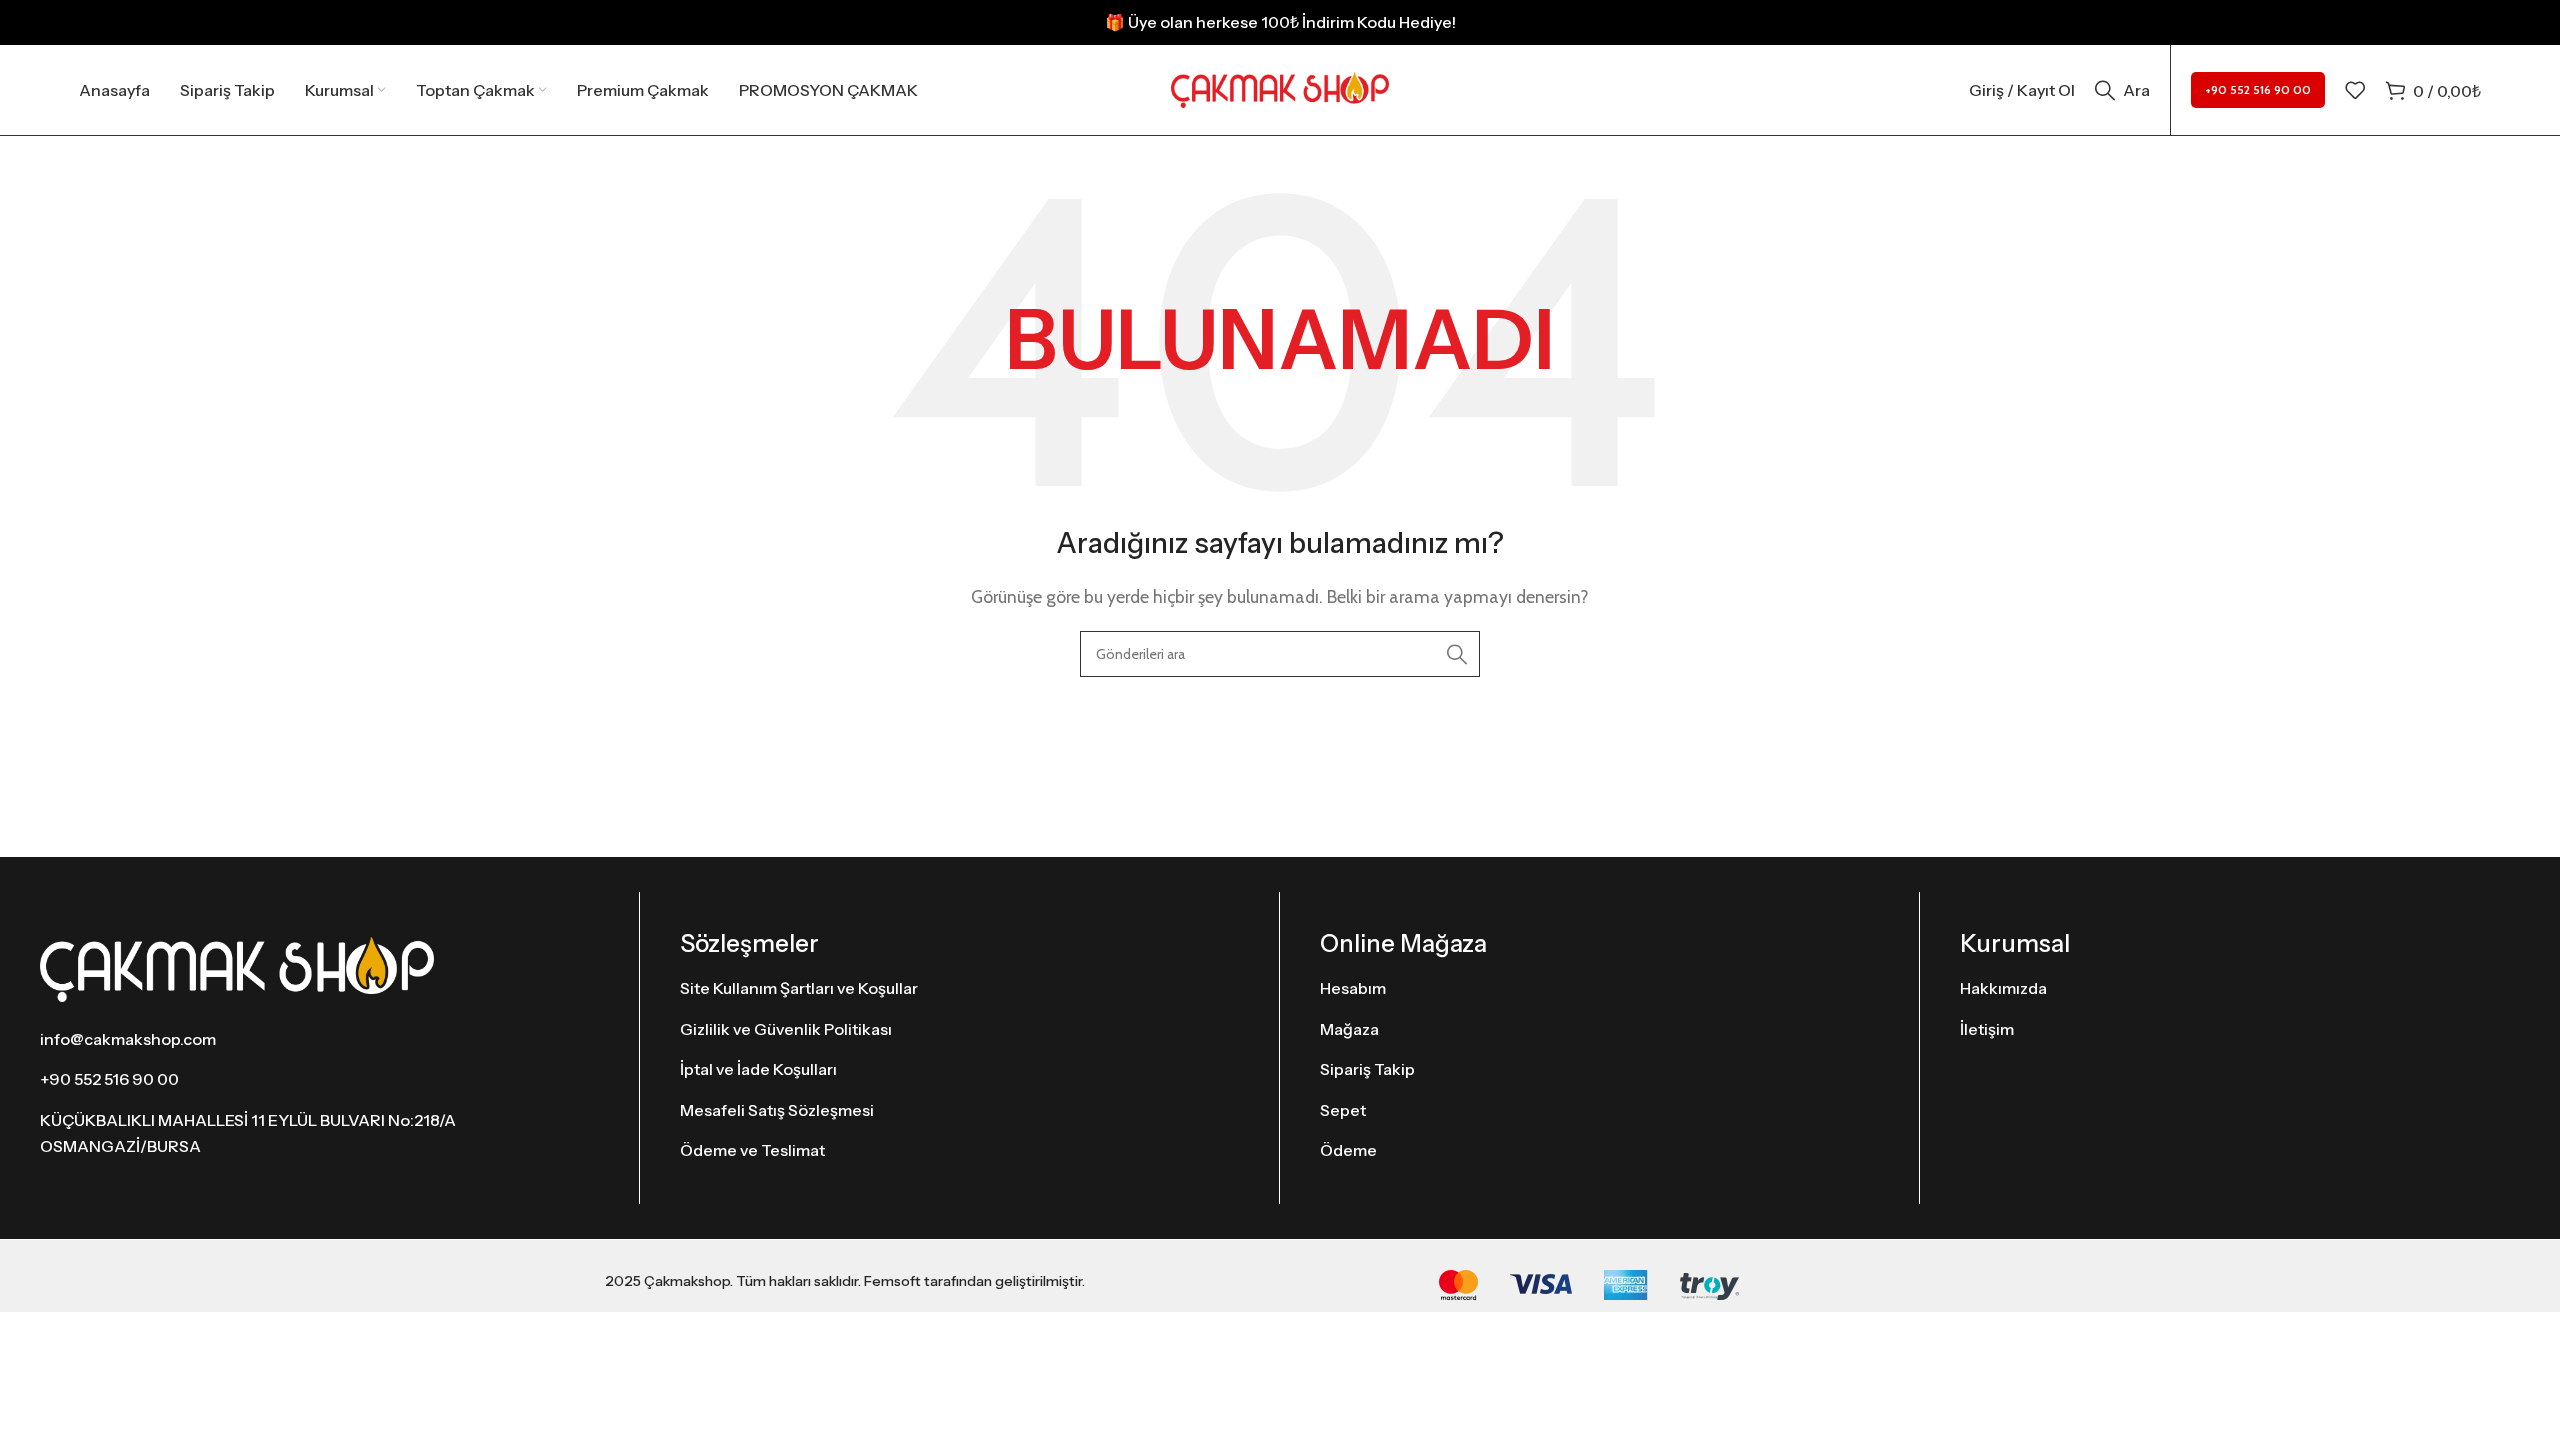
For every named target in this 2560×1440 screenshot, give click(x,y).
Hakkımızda (2003, 988)
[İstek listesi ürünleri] (2355, 90)
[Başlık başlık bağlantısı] (1280, 22)
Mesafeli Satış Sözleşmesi (777, 1110)
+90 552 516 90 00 (2258, 89)
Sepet (1343, 1110)
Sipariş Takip (1367, 1069)
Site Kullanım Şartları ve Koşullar (799, 988)
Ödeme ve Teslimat (752, 1150)
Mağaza (1349, 1029)
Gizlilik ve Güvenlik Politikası (786, 1029)
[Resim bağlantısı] (237, 967)
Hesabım (1353, 988)
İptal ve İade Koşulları (758, 1069)
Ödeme (1348, 1150)
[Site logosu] (1280, 88)
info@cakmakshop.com (128, 1039)
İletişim (1987, 1029)
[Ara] (1457, 654)
